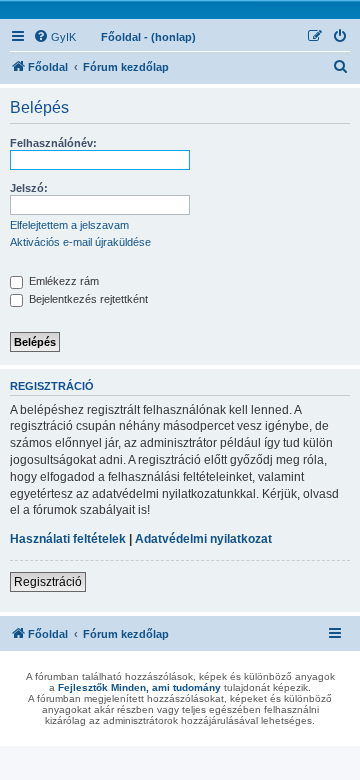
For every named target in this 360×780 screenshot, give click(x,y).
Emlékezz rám (62, 281)
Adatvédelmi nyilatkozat (203, 539)
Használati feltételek (68, 539)
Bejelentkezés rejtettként (87, 299)
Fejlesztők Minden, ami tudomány (139, 687)
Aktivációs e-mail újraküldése (80, 242)
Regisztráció (48, 582)
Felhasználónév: (53, 143)
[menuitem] (54, 37)
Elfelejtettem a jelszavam (69, 225)
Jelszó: (29, 188)
